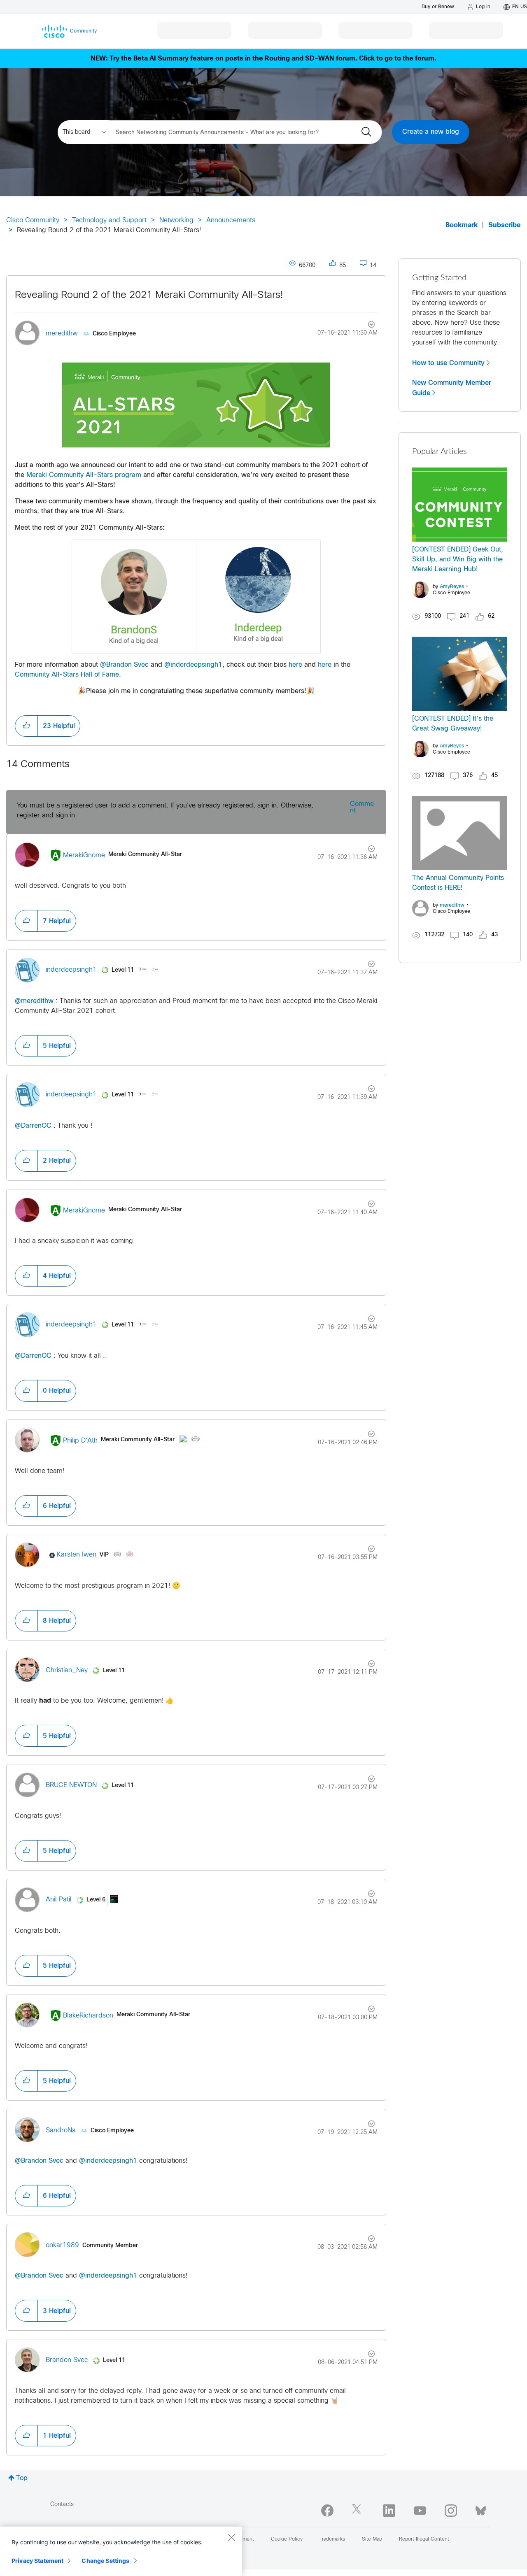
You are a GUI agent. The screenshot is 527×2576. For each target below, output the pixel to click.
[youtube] (420, 2511)
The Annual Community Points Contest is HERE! (458, 883)
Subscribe (505, 225)
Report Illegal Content (424, 2539)
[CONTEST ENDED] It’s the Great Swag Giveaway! (453, 724)
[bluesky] (481, 2509)
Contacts (62, 2505)
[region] (121, 2551)
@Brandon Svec (124, 665)
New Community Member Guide (452, 388)
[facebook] (327, 2511)
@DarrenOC (33, 1126)
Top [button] (22, 2478)
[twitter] (358, 2511)
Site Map (372, 2539)
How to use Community (448, 363)
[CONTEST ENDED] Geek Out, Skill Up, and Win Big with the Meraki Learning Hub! (458, 560)
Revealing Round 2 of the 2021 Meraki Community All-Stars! (149, 296)
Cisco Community (33, 220)
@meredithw (34, 1001)
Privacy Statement (37, 2561)
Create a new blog (431, 132)
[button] (26, 726)
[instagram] (451, 2511)
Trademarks (332, 2539)
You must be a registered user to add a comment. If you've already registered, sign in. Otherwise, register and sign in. (165, 811)
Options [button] (367, 326)
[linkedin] (389, 2511)
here (295, 665)
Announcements (231, 220)
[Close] (231, 2537)
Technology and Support (109, 220)
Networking (176, 220)
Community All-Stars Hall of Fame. (68, 675)
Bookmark (462, 225)
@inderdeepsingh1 (193, 665)
